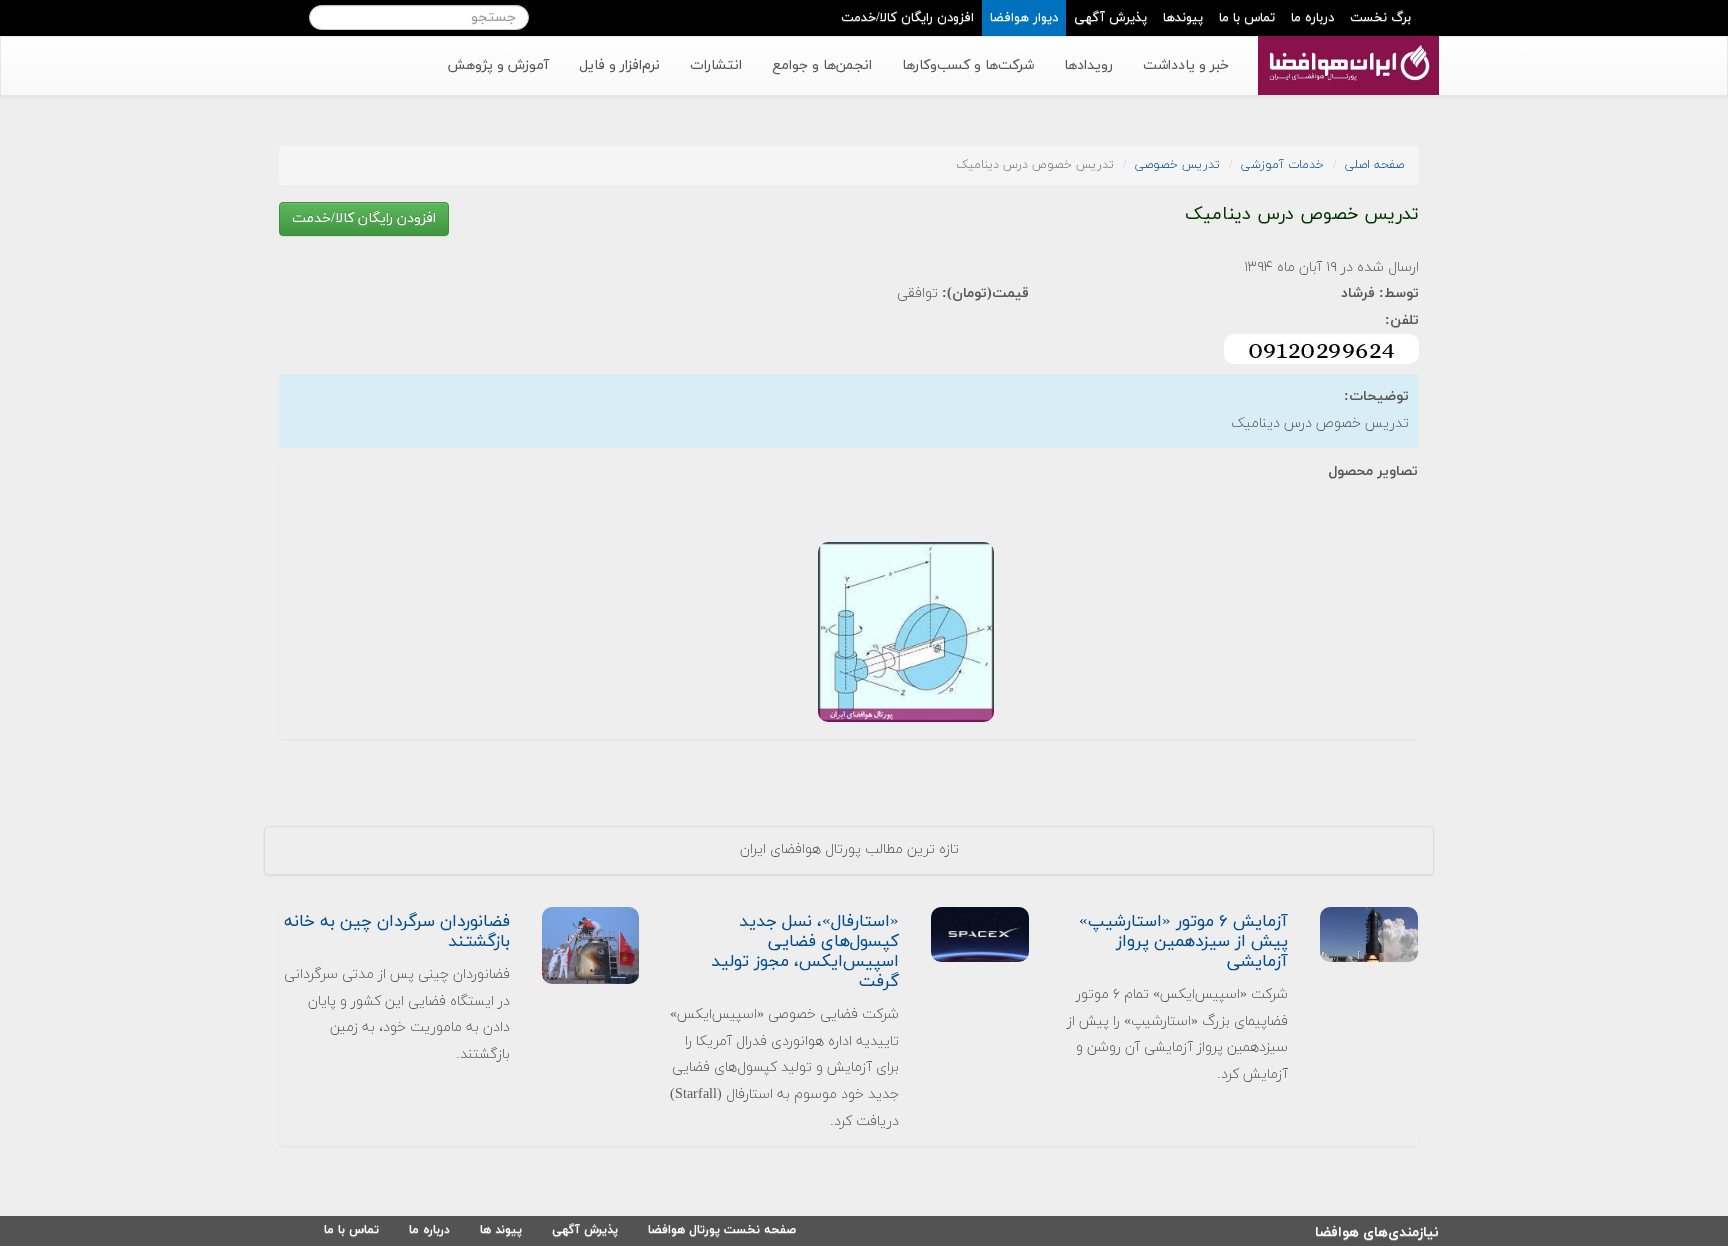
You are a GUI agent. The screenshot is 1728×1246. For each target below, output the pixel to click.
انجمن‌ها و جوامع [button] (822, 65)
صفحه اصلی (1374, 165)
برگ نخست (1380, 18)
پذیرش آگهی (1110, 18)
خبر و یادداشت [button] (1186, 65)
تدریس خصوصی (1177, 165)
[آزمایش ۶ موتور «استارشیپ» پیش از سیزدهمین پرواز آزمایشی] (1369, 933)
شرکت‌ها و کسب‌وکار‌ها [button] (968, 65)
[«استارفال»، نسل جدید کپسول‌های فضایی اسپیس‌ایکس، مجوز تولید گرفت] (980, 933)
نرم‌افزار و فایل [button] (619, 65)
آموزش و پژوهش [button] (498, 65)
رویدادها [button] (1088, 65)
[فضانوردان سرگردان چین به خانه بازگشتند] (591, 944)
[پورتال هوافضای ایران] (1346, 47)
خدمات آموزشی (1282, 165)
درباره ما (1312, 18)
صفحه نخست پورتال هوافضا (722, 1230)
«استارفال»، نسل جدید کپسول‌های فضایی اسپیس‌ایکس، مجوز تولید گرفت (805, 952)
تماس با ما (1247, 18)
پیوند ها (501, 1230)
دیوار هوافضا (1024, 18)
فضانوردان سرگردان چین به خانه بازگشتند (397, 932)
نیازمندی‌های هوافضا (1377, 1229)
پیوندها (1183, 18)
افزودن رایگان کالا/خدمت (907, 18)
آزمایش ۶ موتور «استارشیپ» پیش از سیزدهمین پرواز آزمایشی (1183, 942)
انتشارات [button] (716, 65)
